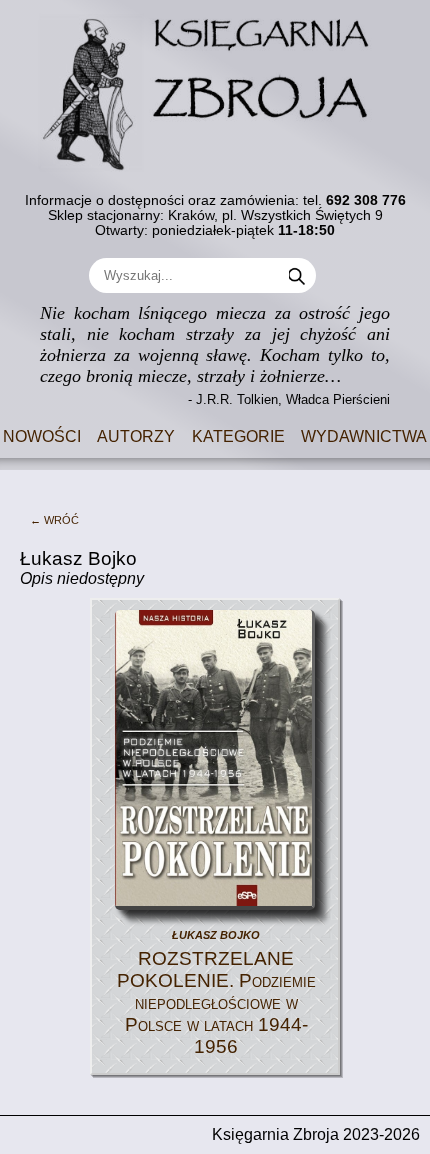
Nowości (42, 434)
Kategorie (238, 434)
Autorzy (136, 434)
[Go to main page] (215, 86)
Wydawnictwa (364, 434)
